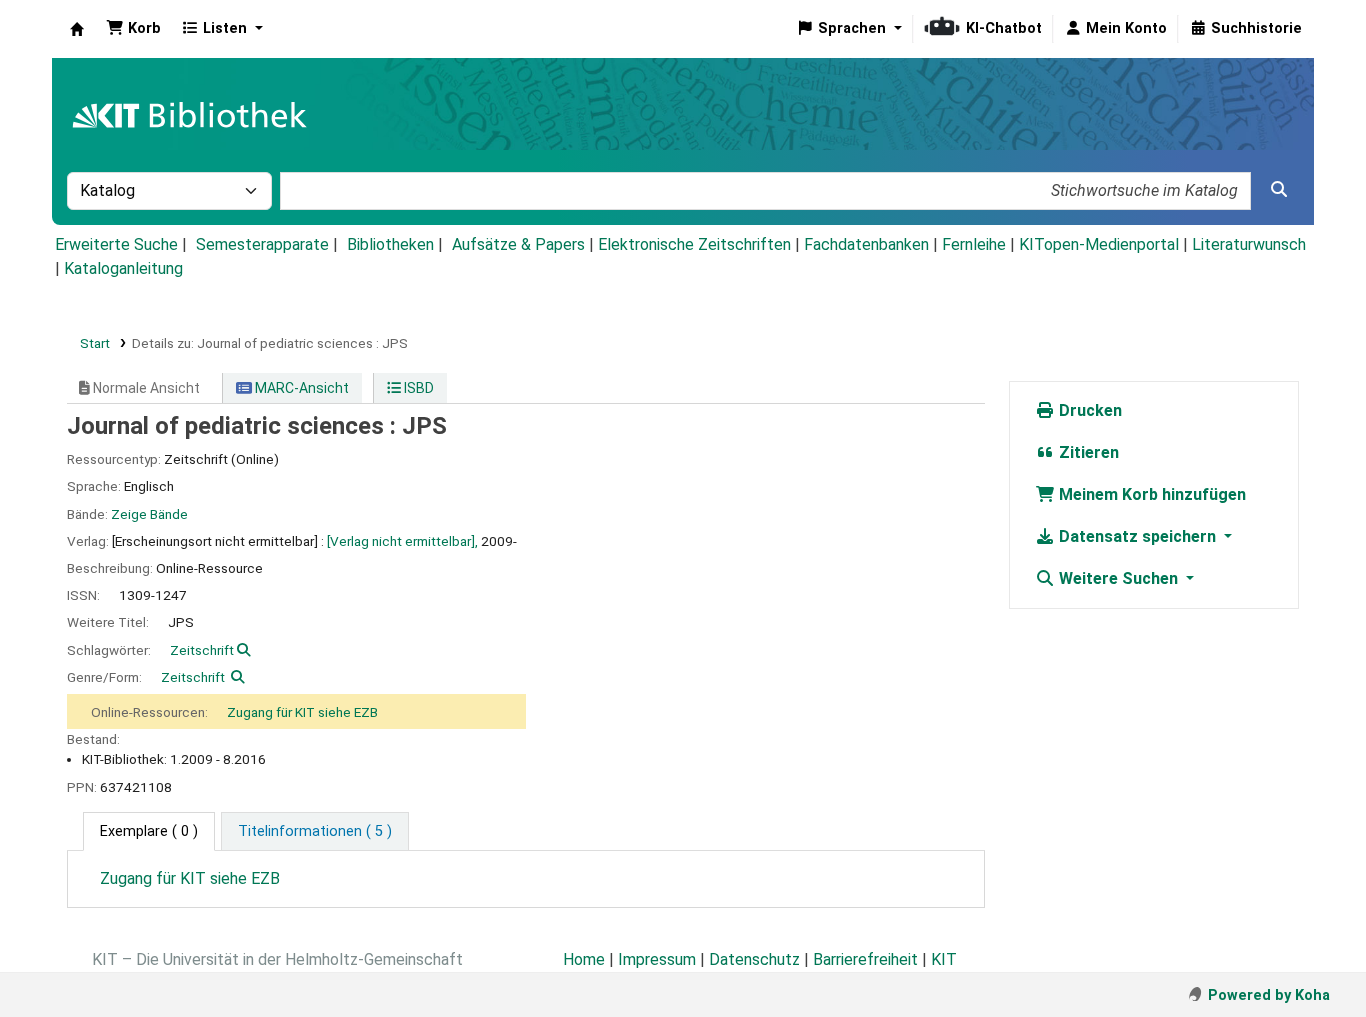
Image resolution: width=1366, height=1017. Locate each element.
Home (584, 959)
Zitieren (1087, 452)
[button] (133, 29)
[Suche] (1279, 190)
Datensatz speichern (1137, 536)
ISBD (417, 388)
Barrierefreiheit (865, 959)
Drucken (1088, 410)
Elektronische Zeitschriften (694, 244)
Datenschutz (754, 959)
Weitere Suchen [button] (1118, 578)
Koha (77, 29)
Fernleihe (974, 244)
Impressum (657, 959)
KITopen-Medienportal (1099, 244)
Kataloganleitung (123, 268)
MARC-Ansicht (300, 388)
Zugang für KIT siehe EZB (302, 712)
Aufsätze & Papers (518, 244)
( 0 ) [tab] (149, 831)
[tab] (315, 832)
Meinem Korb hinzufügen (1150, 494)
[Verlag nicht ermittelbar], (402, 541)
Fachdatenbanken (866, 244)
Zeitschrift (202, 650)
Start (95, 343)
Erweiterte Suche (116, 244)
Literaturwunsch (1249, 244)
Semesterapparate (262, 244)
